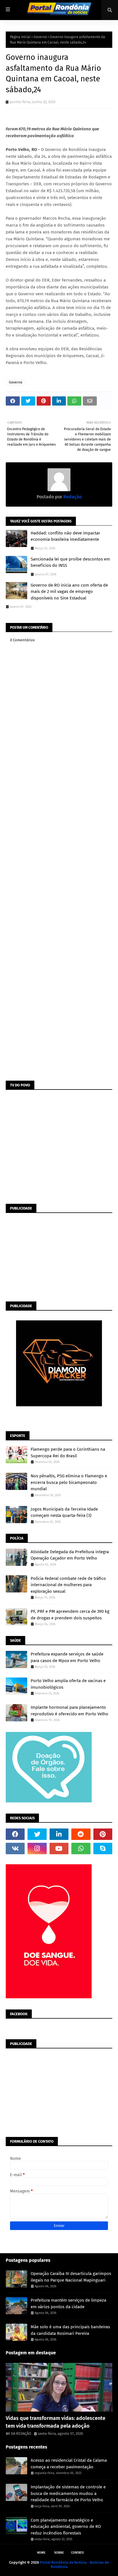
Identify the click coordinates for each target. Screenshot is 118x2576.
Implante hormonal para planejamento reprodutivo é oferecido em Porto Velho (69, 1711)
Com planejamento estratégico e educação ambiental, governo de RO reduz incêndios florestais (66, 2527)
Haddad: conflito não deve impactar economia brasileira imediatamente (65, 536)
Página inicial (20, 37)
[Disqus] (59, 855)
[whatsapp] (81, 1849)
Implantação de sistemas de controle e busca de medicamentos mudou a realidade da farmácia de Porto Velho (68, 2493)
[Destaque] (59, 2387)
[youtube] (59, 1849)
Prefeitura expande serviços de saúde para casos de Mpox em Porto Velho (67, 1657)
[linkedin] (59, 1834)
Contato (77, 2553)
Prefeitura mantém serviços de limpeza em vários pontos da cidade (68, 2303)
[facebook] (15, 1834)
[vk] (15, 1849)
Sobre (59, 2553)
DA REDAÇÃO (21, 2434)
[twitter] (37, 1834)
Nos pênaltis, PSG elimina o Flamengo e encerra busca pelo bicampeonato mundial (69, 1482)
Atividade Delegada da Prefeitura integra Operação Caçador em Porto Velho (70, 1555)
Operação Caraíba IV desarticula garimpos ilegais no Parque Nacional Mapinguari (71, 2277)
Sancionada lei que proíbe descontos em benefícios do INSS (70, 562)
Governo (40, 37)
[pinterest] (103, 1834)
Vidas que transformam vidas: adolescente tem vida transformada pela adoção (56, 2422)
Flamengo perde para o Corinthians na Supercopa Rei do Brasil (68, 1453)
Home (41, 2553)
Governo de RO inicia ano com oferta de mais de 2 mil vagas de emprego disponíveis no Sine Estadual (69, 592)
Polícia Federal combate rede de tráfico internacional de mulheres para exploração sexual (68, 1585)
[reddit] (81, 1834)
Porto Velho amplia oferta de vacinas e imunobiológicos (68, 1684)
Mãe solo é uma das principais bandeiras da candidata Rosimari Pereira (70, 2330)
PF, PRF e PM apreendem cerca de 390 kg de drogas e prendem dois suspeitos (70, 1615)
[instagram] (37, 1849)
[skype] (103, 1849)
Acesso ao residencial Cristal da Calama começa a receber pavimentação (69, 2464)
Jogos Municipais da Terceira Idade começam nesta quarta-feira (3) (64, 1512)
